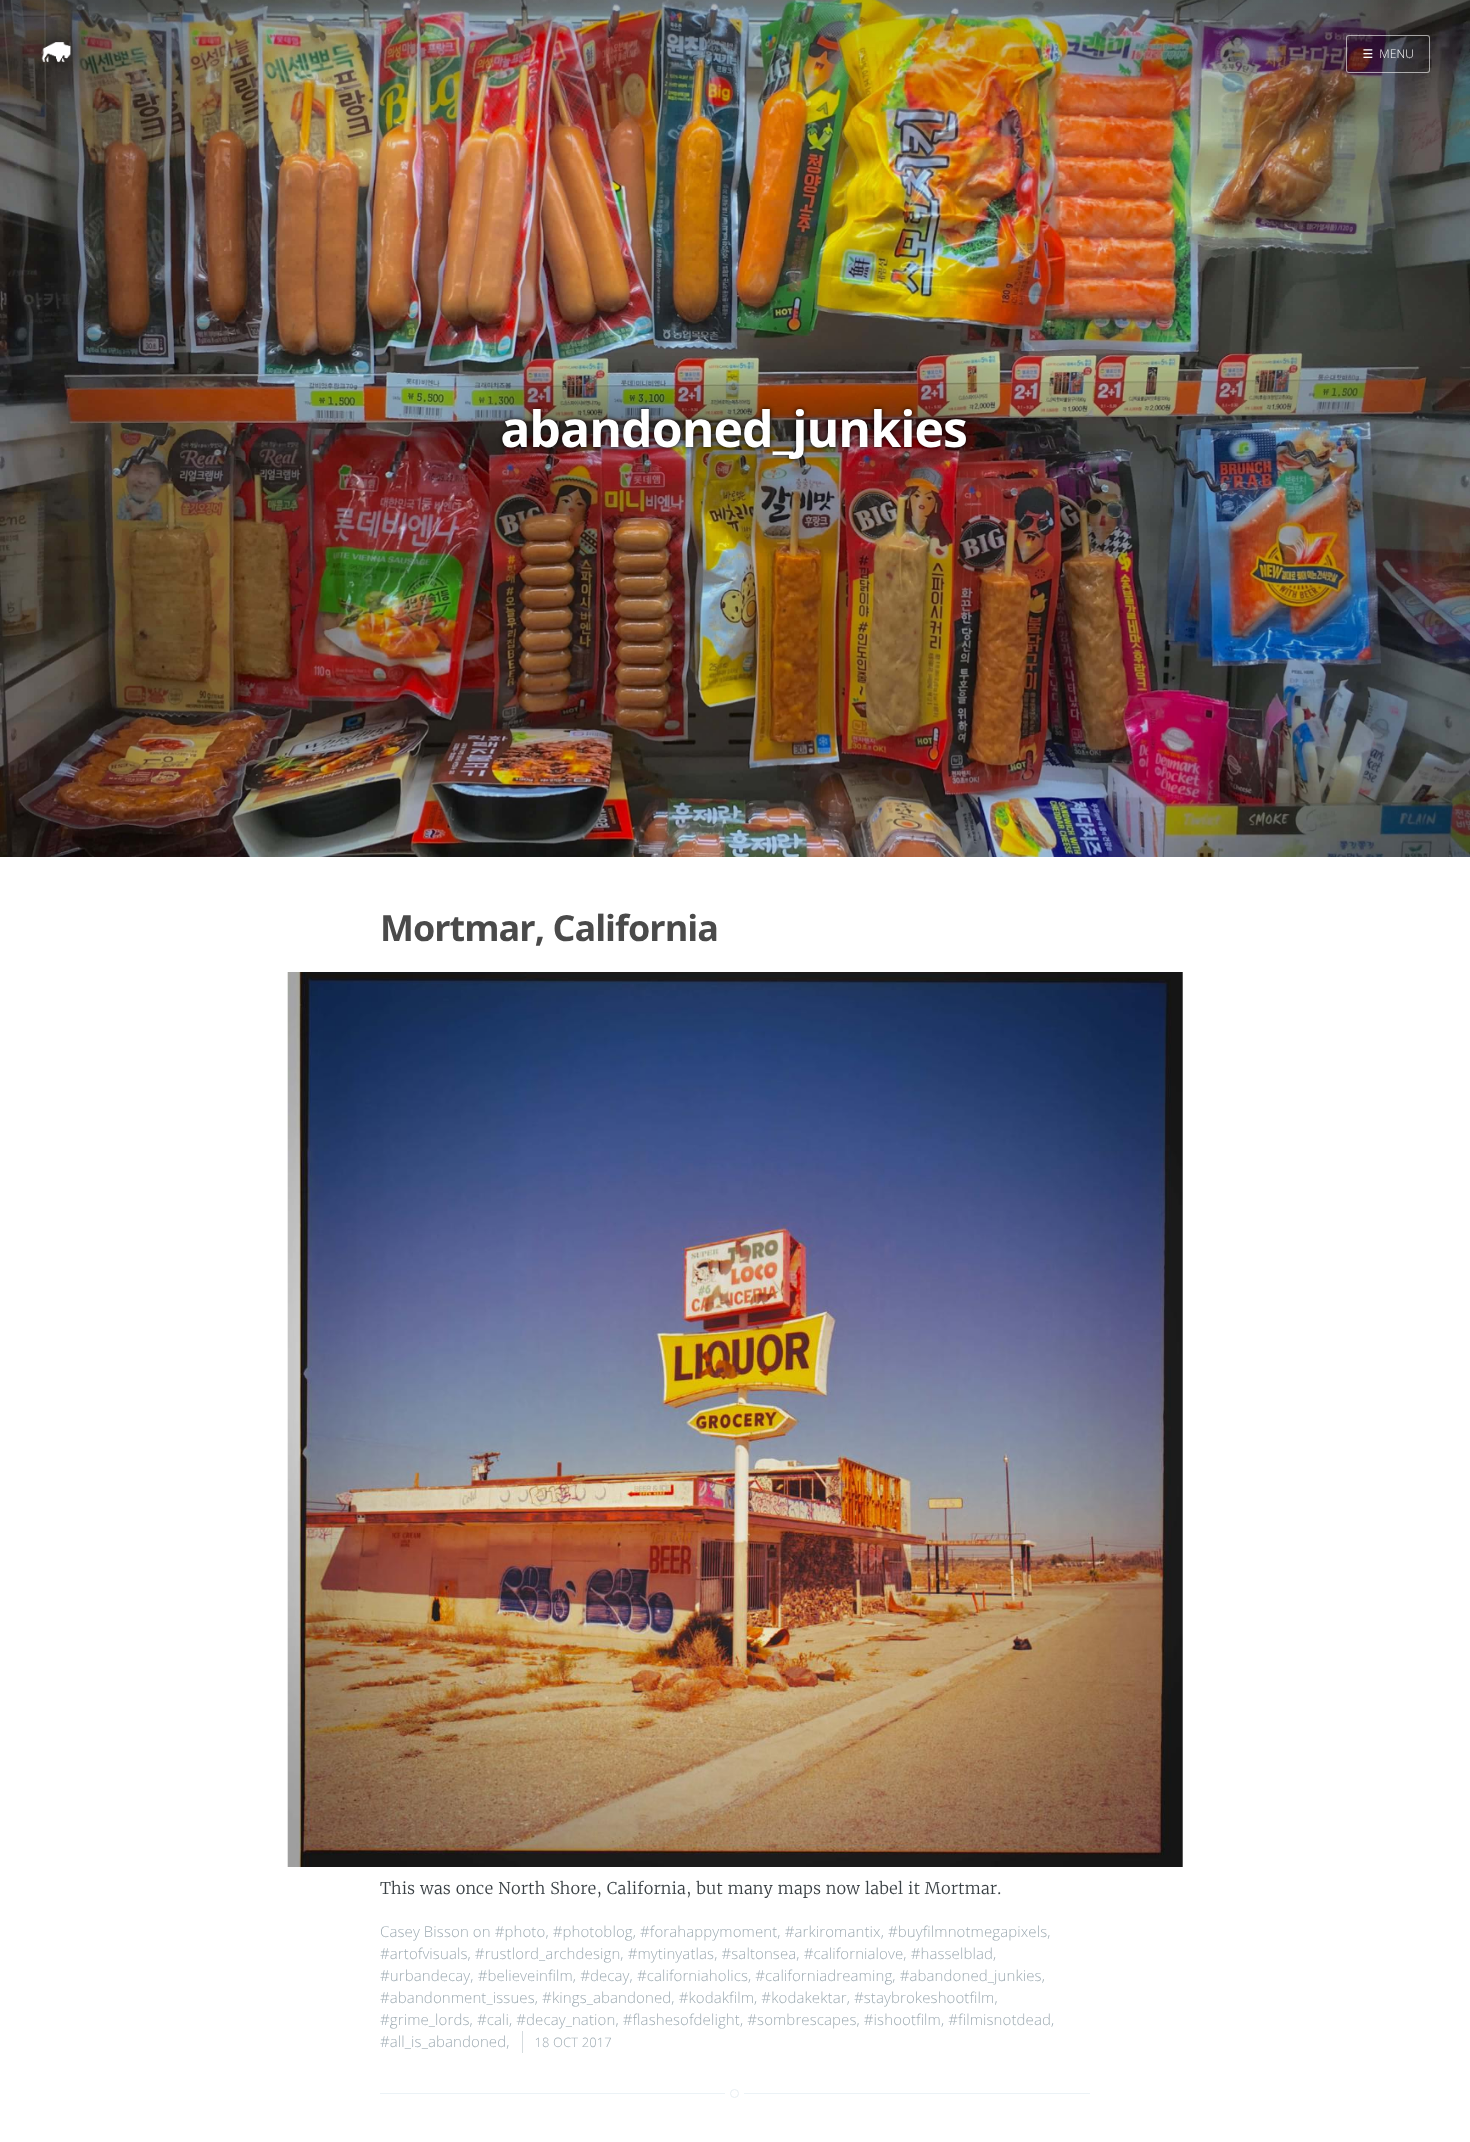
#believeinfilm (525, 1976)
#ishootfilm (902, 2020)
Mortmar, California (549, 927)
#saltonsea (758, 1954)
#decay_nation (565, 2020)
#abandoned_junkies (971, 1976)
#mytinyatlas (671, 1954)
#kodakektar (803, 1998)
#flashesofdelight (681, 2020)
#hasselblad (952, 1954)
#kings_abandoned (606, 1998)
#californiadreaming (823, 1976)
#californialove (854, 1954)
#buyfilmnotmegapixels (967, 1932)
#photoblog (593, 1932)
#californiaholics (692, 1976)
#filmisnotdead (999, 2020)
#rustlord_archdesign (548, 1954)
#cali (493, 2020)
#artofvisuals (424, 1954)
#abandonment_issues (457, 1998)
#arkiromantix (833, 1932)
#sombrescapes (801, 2020)
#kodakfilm (716, 1998)
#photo (520, 1932)
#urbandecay (425, 1976)
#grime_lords (425, 2020)
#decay (604, 1976)
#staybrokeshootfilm (924, 1998)
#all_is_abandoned (443, 2042)
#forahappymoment (708, 1932)
